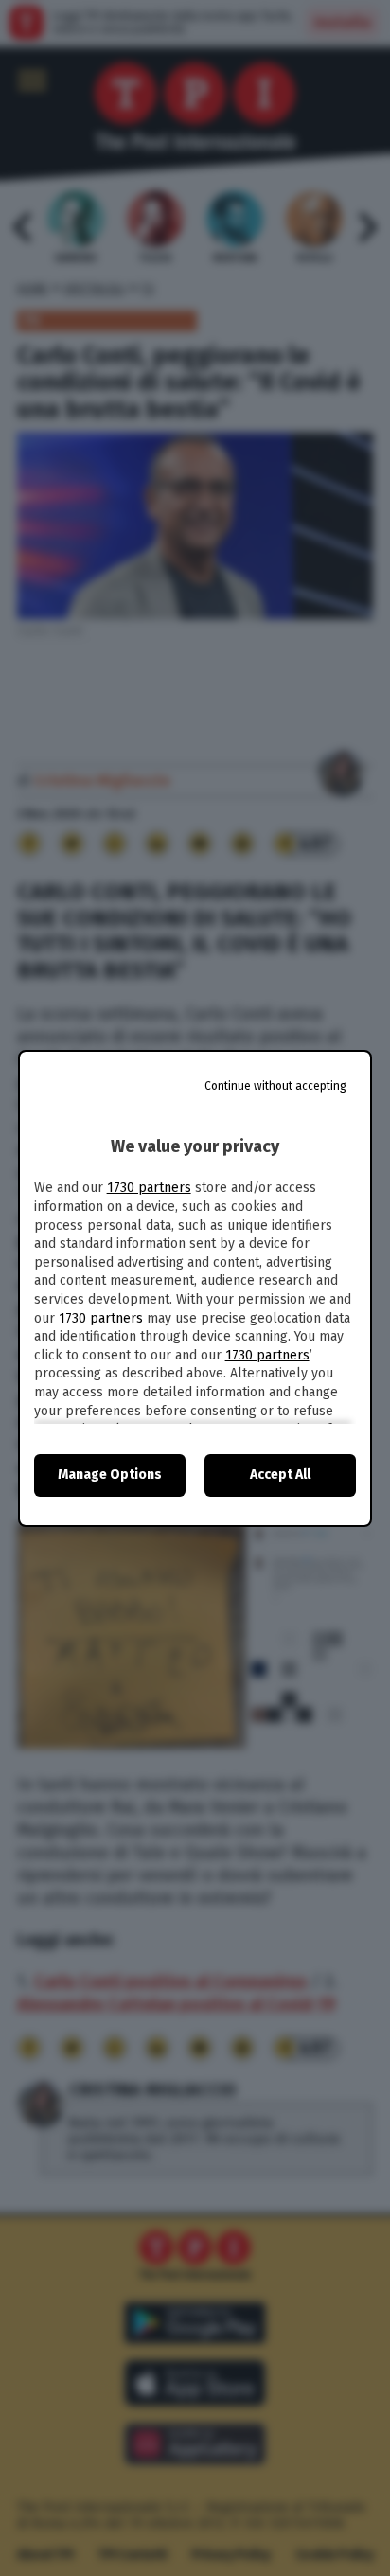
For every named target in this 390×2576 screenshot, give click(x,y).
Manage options (110, 1475)
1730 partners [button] (149, 1188)
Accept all (280, 1475)
